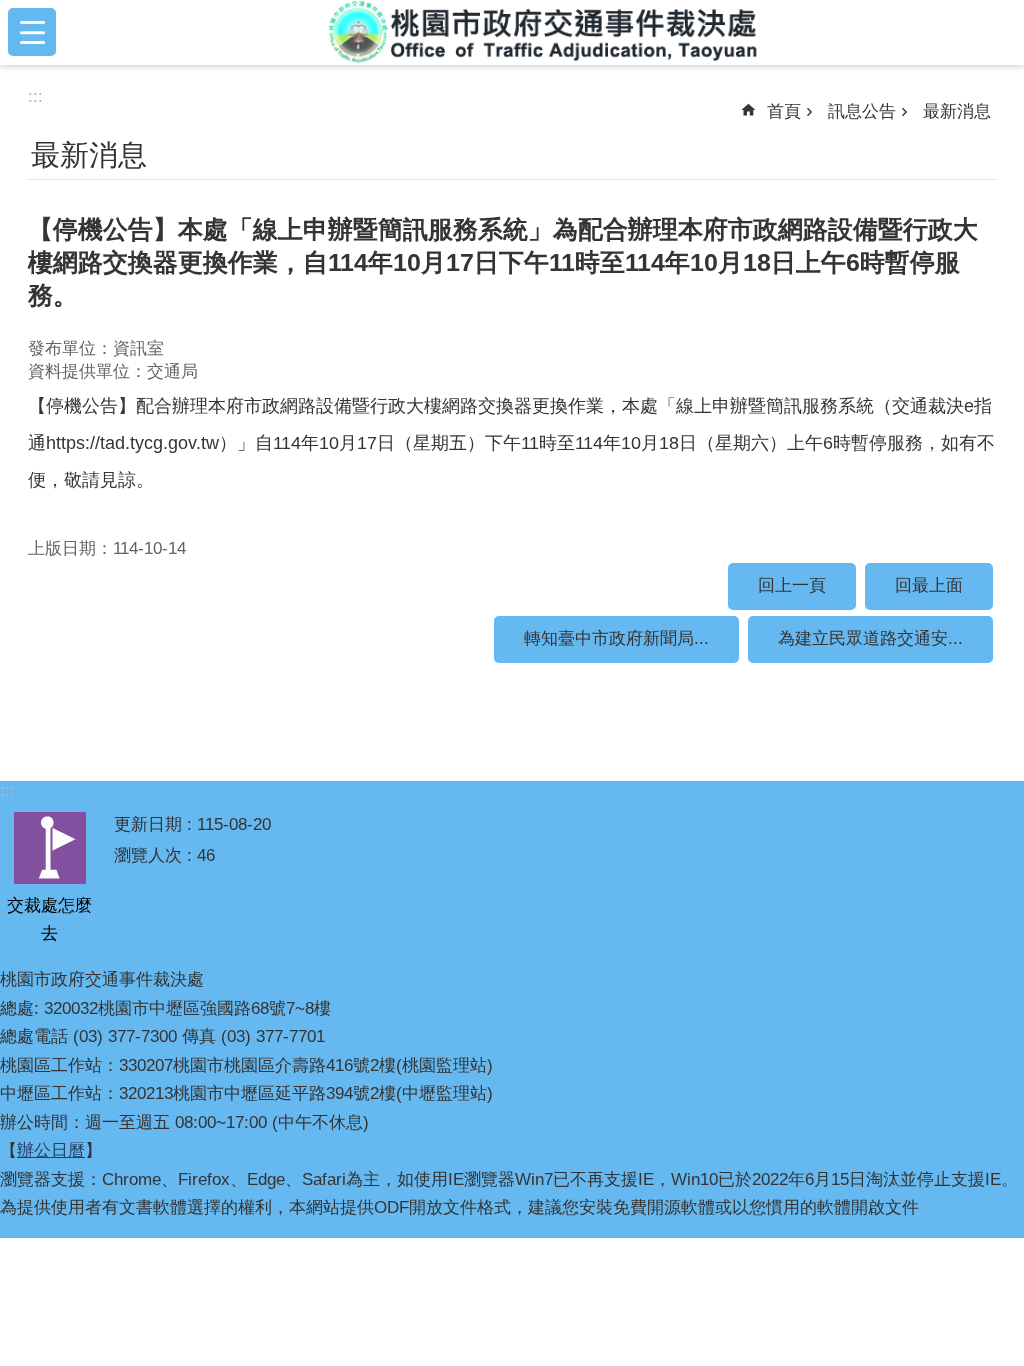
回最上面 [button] (929, 585)
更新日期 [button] (148, 824)
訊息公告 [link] (862, 111)
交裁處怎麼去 (49, 920)
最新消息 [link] (957, 111)
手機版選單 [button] (32, 32)
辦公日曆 (51, 1150)
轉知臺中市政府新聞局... (616, 638)
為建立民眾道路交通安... (870, 638)
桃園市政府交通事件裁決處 (544, 32)
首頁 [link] (784, 111)
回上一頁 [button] (792, 585)
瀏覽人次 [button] (148, 855)
